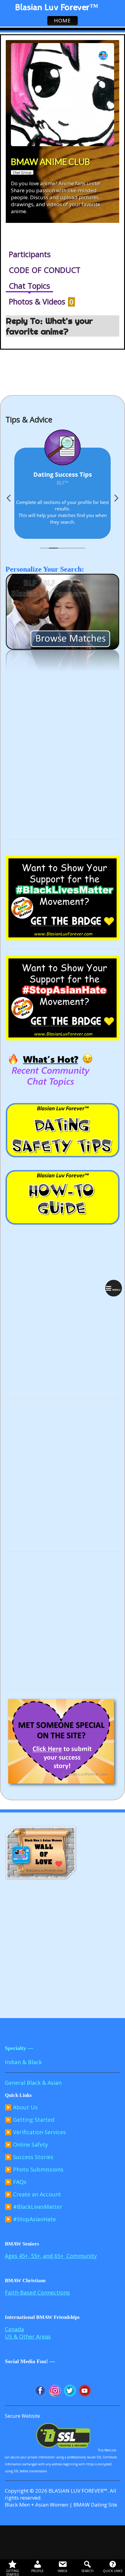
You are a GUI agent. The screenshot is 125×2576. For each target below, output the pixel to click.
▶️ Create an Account (33, 2194)
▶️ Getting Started (30, 2120)
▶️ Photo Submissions (34, 2169)
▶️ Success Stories (29, 2157)
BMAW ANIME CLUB (51, 162)
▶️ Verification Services (35, 2132)
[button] (116, 500)
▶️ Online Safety (26, 2144)
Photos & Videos (41, 301)
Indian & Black (23, 2062)
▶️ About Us (21, 2107)
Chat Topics (29, 286)
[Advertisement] (62, 768)
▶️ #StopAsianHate (30, 2219)
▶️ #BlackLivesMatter (34, 2207)
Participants (30, 254)
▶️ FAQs (16, 2182)
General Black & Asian (33, 2083)
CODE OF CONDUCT (45, 270)
